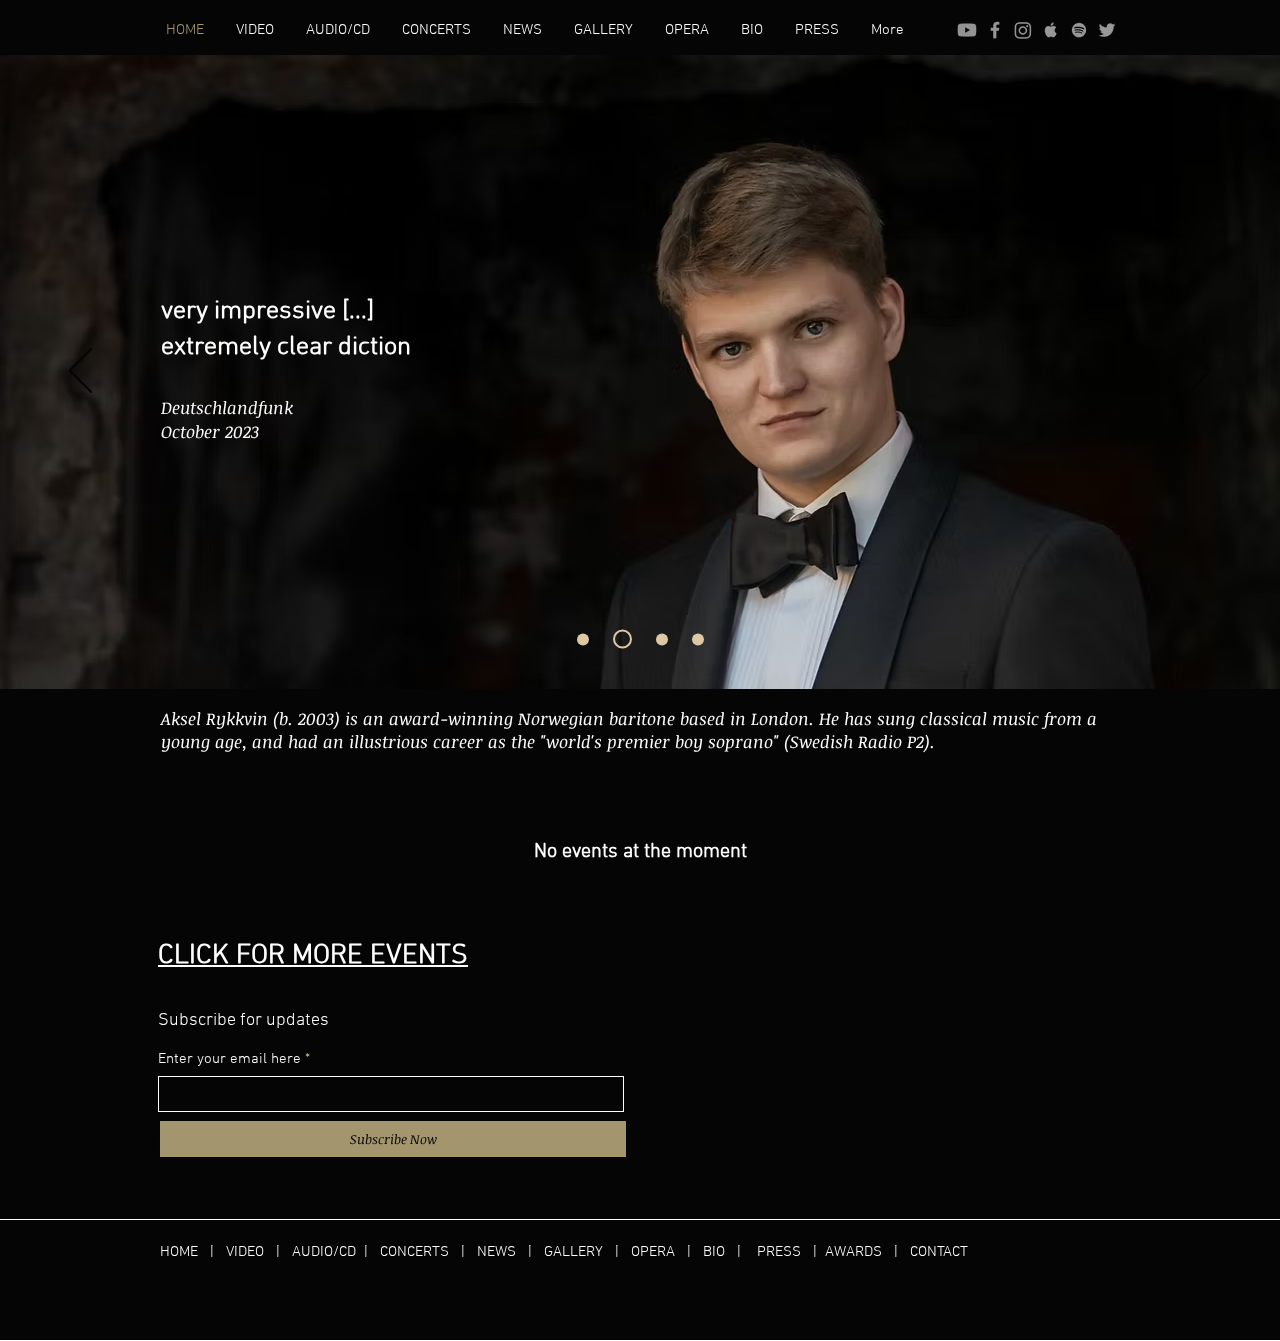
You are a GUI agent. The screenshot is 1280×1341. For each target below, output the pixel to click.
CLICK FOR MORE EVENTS (313, 956)
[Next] (1199, 372)
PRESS (779, 1252)
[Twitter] (1107, 30)
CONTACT (939, 1252)
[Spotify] (1079, 30)
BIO (714, 1252)
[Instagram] (1023, 30)
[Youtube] (967, 30)
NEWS (496, 1252)
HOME (185, 1252)
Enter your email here (229, 1059)
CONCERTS (414, 1252)
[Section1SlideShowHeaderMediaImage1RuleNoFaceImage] (583, 639)
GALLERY (573, 1252)
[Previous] (80, 372)
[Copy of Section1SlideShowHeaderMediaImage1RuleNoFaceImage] (662, 639)
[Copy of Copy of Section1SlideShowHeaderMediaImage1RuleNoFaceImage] (622, 639)
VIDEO (245, 1252)
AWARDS (853, 1252)
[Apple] (1051, 30)
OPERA (659, 1252)
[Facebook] (995, 30)
